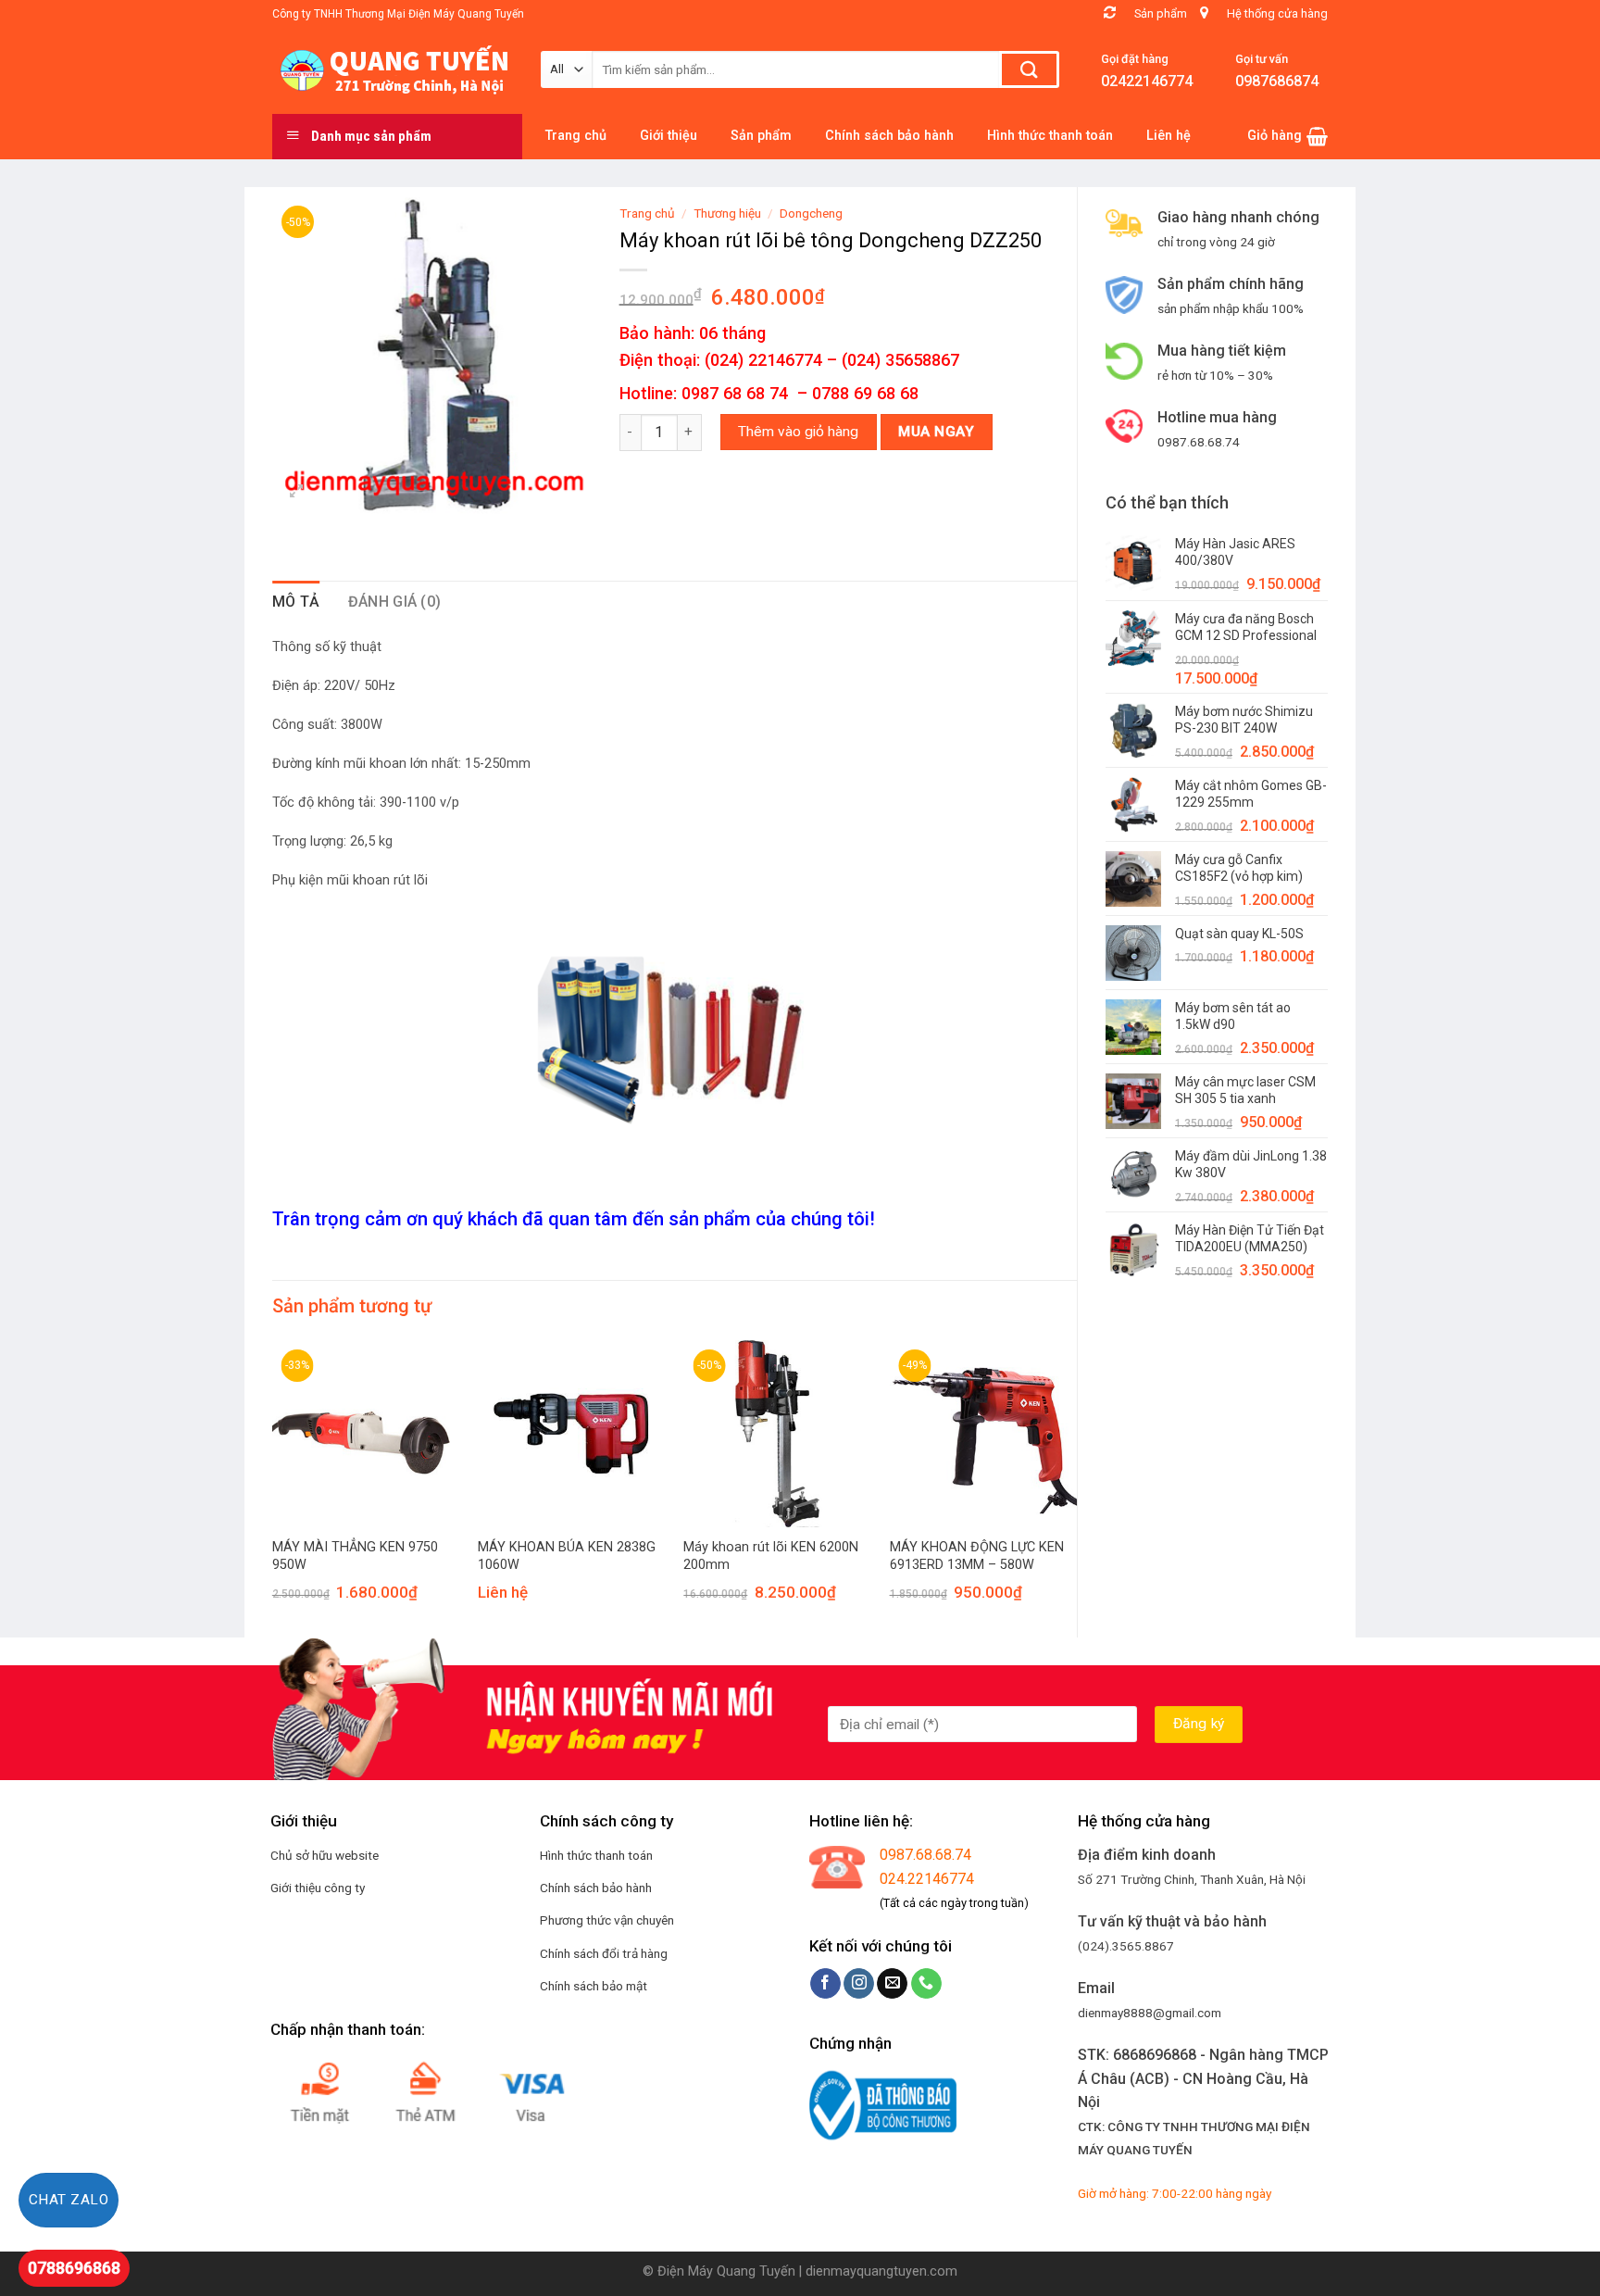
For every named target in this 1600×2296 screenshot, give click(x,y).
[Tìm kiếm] (1029, 69)
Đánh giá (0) (395, 602)
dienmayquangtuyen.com (881, 2271)
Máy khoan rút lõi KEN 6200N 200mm (771, 1556)
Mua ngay (936, 432)
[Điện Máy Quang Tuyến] (393, 70)
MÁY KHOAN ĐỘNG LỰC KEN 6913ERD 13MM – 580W (977, 1556)
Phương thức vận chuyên (607, 1920)
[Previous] (273, 1487)
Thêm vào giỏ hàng (798, 432)
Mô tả (296, 602)
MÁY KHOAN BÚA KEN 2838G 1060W (567, 1556)
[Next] (1076, 1487)
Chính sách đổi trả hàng (604, 1953)
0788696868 (74, 2268)
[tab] (296, 602)
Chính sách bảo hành (596, 1888)
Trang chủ (647, 213)
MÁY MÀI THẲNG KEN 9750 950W (355, 1556)
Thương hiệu (727, 213)
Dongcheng (811, 213)
